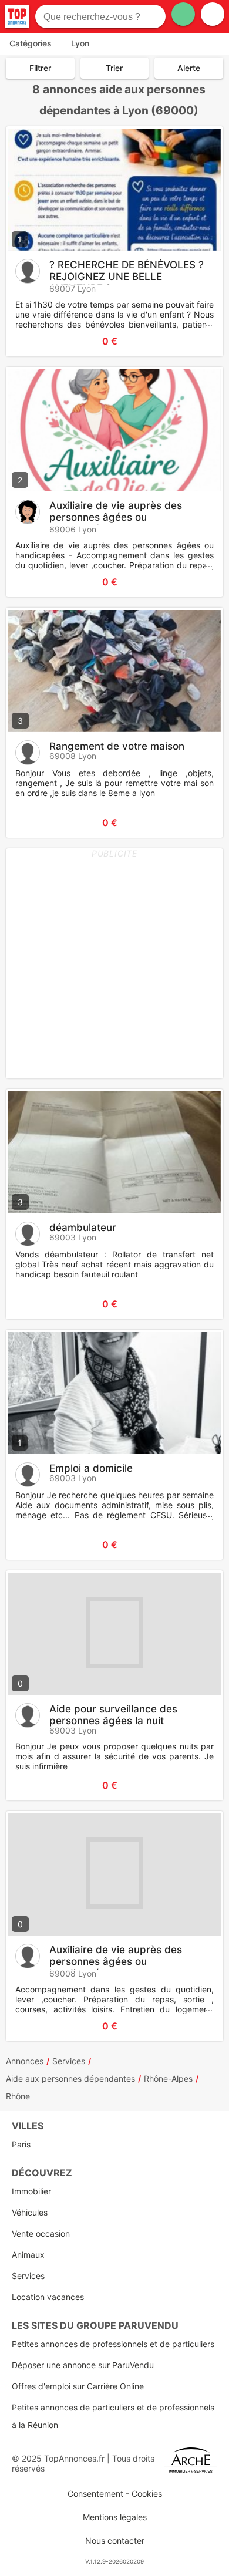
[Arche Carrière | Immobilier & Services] (191, 2463)
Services (69, 2061)
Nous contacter (115, 2540)
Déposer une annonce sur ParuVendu (83, 2365)
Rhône (18, 2096)
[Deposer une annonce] (183, 14)
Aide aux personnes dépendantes (70, 2078)
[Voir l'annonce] (195, 341)
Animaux (28, 2255)
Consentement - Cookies (115, 2494)
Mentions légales (115, 2517)
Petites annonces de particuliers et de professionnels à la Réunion (113, 2416)
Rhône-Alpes (168, 2078)
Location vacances (48, 2297)
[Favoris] (29, 341)
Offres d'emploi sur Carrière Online (78, 2386)
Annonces (25, 2061)
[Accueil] (17, 16)
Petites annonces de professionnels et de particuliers (113, 2344)
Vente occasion (41, 2233)
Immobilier (31, 2191)
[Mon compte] (213, 14)
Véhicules (30, 2212)
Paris (21, 2144)
